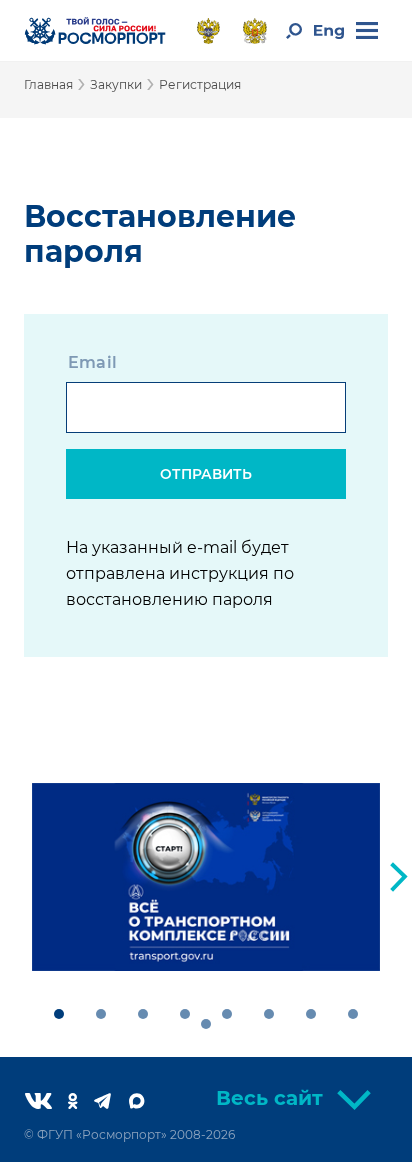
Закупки (116, 84)
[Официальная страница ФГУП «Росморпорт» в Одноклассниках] (81, 1103)
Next (399, 877)
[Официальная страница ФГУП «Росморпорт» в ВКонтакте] (46, 1103)
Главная (48, 84)
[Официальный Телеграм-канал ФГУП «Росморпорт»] (110, 1103)
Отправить (206, 474)
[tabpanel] (206, 877)
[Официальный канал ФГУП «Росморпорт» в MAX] (145, 1103)
